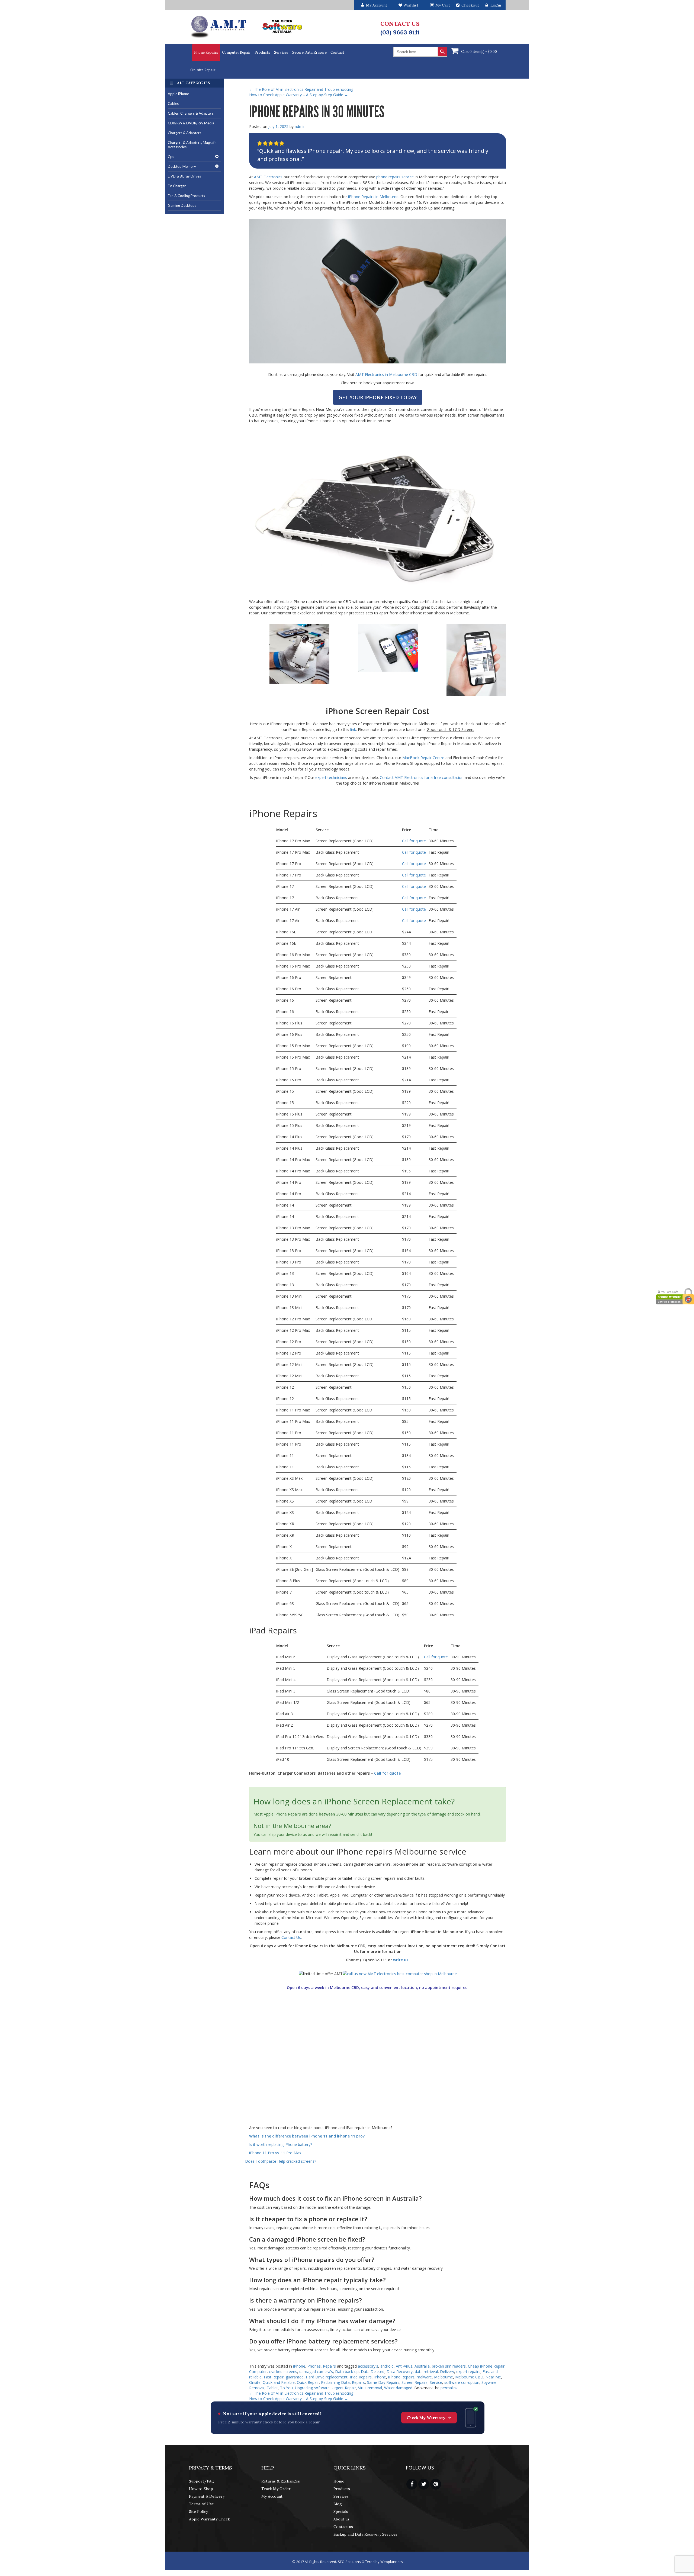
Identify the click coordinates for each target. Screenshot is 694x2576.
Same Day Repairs (383, 2382)
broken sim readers (449, 2366)
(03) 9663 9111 (400, 32)
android (387, 2366)
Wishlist (410, 5)
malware (424, 2377)
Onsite (255, 2382)
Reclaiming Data (335, 2382)
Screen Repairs (415, 2382)
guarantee (295, 2377)
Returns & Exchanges (281, 2481)
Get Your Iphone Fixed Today (378, 397)
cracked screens (283, 2372)
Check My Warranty (426, 2418)
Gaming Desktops (182, 205)
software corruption (462, 2382)
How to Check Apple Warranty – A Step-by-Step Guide (299, 95)
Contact (337, 52)
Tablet (272, 2388)
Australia (422, 2366)
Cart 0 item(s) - (479, 52)
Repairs (329, 2366)
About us (341, 2519)
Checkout (470, 5)
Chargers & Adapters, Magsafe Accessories (192, 145)
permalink (449, 2388)
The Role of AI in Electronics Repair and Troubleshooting (301, 89)
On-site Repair (203, 70)
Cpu (171, 157)
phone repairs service (395, 177)
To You (286, 2388)
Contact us (343, 2527)
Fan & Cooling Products (186, 196)
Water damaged (398, 2388)
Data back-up (347, 2372)
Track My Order (276, 2489)
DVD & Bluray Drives (184, 176)
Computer (258, 2372)
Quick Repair (308, 2382)
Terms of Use (201, 2504)
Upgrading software (312, 2388)
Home (339, 2481)
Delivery (447, 2372)
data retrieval (426, 2372)
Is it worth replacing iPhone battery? (281, 2144)
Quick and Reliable (279, 2382)
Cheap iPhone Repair (486, 2366)
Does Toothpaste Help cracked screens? (281, 2161)
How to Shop (201, 2489)
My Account (272, 2496)
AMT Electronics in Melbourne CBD (386, 374)
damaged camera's (316, 2372)
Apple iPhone (178, 94)
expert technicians (331, 777)
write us (401, 1960)
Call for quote (414, 841)
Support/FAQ (202, 2481)
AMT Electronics (269, 177)
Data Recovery (400, 2372)
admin (300, 126)
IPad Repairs (361, 2377)
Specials (341, 2511)
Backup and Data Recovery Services (365, 2534)
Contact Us (291, 1937)
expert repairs (468, 2372)
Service (436, 2382)
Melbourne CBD (469, 2377)
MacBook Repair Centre (423, 758)
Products (262, 52)
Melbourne (444, 2377)
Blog (338, 2504)
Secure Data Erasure (309, 52)
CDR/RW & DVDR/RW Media (191, 123)
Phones (314, 2366)
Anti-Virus (404, 2366)
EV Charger (177, 186)
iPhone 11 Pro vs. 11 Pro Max (275, 2153)
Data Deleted (373, 2372)
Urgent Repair (344, 2388)
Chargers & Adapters (184, 133)
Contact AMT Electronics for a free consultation (422, 777)
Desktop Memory (182, 166)
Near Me (493, 2377)
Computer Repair (236, 52)
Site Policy (198, 2511)
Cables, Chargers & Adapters (191, 113)
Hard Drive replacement (327, 2377)
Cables (173, 104)
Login (496, 5)
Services (281, 52)
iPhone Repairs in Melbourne (373, 197)
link (353, 729)
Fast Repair (274, 2377)
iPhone (299, 2366)
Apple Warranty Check (209, 2519)
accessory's (368, 2366)
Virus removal (370, 2388)
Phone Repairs (206, 52)
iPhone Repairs (401, 2377)
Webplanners (392, 2562)
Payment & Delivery (207, 2496)
